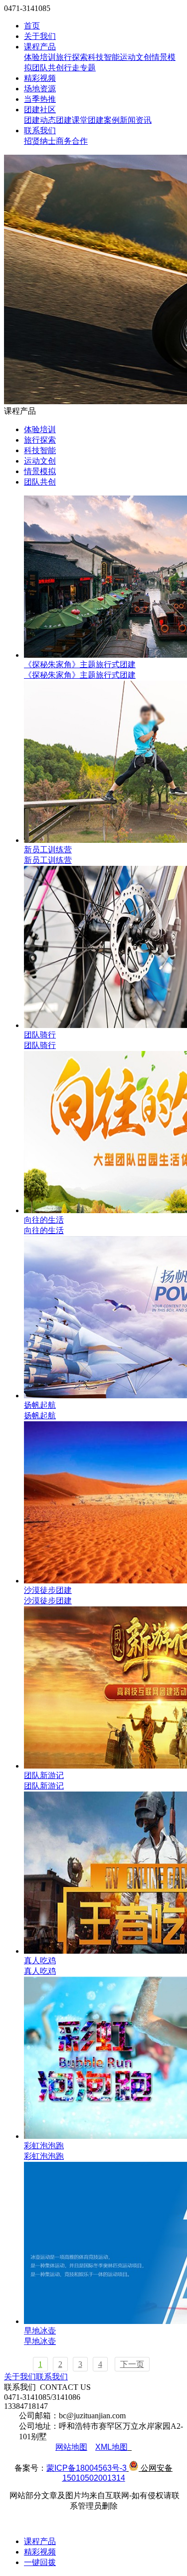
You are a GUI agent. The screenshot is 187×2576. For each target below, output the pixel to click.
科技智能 (104, 57)
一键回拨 (40, 2562)
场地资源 (40, 89)
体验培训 (40, 57)
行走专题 (80, 68)
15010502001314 (94, 2478)
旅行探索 (72, 57)
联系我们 (40, 130)
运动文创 (136, 57)
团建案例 (104, 120)
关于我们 (40, 36)
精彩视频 (40, 78)
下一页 (132, 2364)
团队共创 (48, 68)
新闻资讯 (136, 120)
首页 (32, 26)
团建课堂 (72, 120)
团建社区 (40, 110)
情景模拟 (40, 471)
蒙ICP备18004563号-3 (87, 2468)
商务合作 (72, 141)
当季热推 (40, 99)
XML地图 (111, 2447)
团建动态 (40, 120)
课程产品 (40, 47)
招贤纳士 (40, 141)
